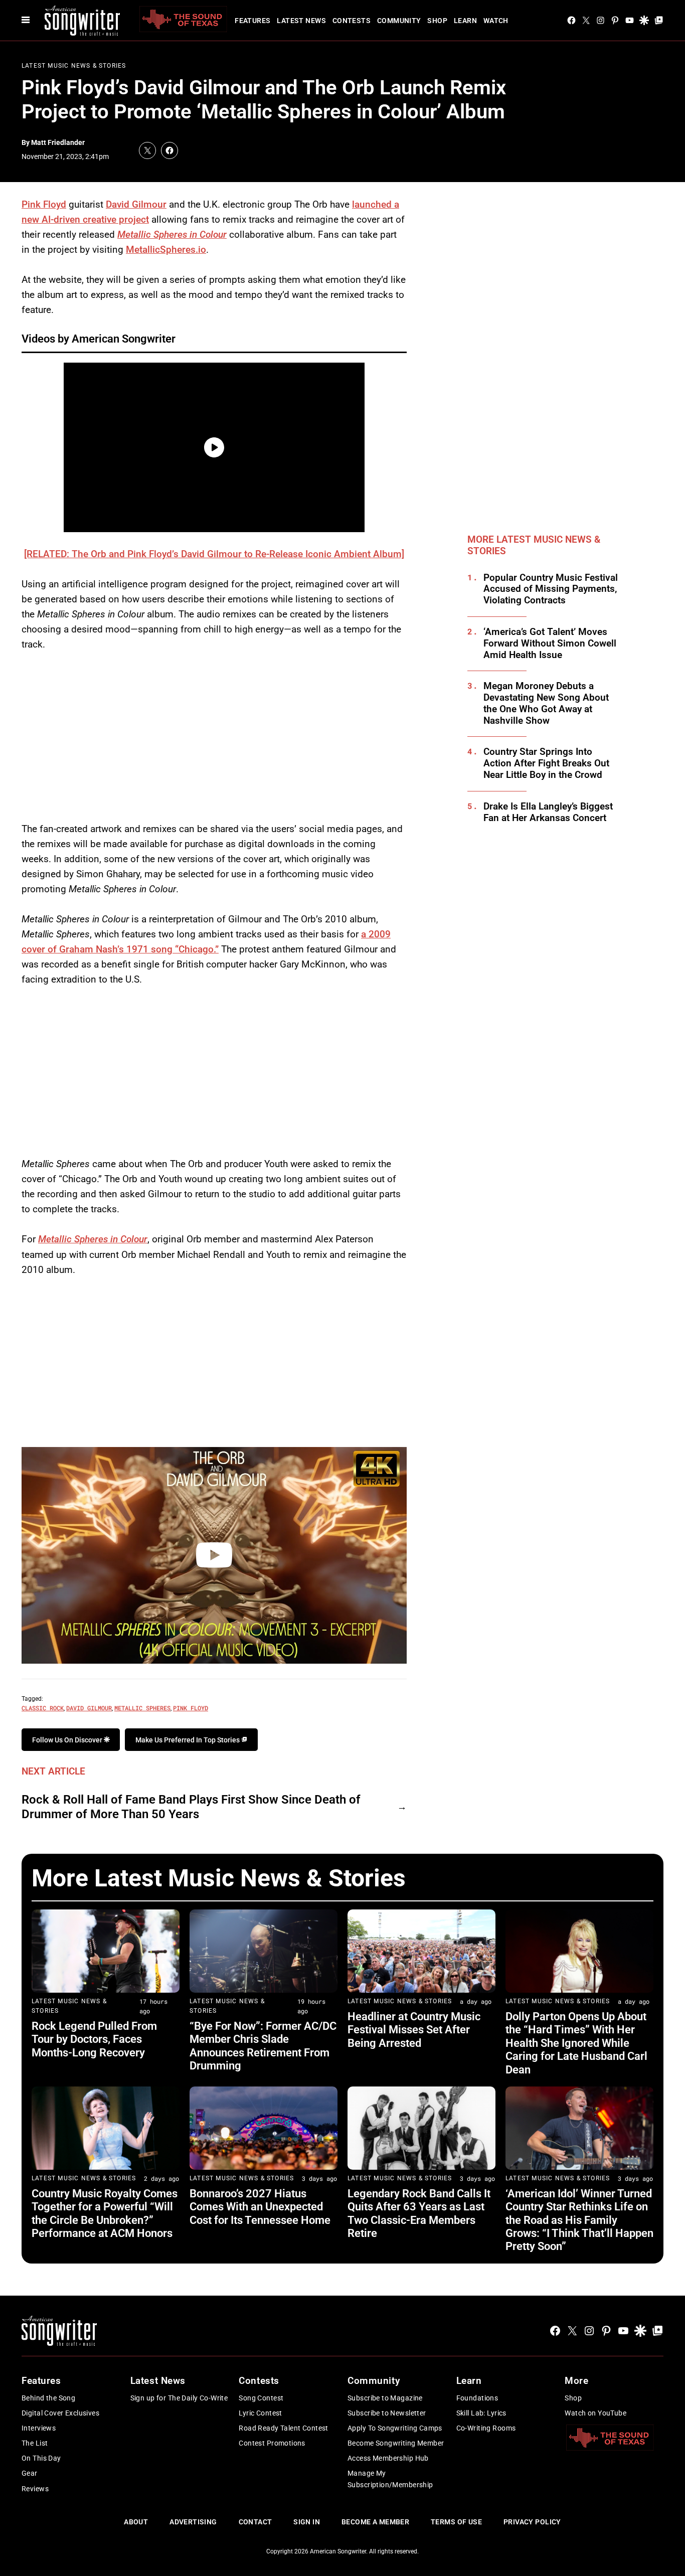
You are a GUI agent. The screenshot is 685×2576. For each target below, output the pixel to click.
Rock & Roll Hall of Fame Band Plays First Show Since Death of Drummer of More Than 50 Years (191, 1807)
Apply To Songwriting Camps (395, 2428)
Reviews (35, 2489)
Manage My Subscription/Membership (390, 2479)
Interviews (39, 2428)
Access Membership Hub (388, 2458)
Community (399, 21)
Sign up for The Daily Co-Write (179, 2398)
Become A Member (375, 2522)
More (576, 2381)
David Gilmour (136, 204)
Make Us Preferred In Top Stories (188, 1740)
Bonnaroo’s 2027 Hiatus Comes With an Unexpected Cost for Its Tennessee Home (260, 2207)
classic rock (43, 1708)
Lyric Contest (260, 2413)
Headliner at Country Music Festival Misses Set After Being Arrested (414, 2030)
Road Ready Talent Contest (284, 2428)
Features (252, 21)
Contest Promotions (272, 2443)
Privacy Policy (532, 2522)
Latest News (301, 21)
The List (35, 2443)
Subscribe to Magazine (385, 2398)
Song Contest (261, 2398)
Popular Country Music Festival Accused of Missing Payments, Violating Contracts (551, 589)
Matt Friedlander (58, 142)
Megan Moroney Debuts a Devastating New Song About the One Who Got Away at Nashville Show (546, 703)
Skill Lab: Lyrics (481, 2413)
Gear (30, 2473)
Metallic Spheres (142, 1708)
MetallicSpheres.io (166, 250)
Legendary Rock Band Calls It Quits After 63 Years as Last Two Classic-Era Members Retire (419, 2213)
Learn (465, 21)
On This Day (41, 2458)
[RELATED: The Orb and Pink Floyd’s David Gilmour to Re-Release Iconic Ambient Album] (214, 554)
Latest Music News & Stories (74, 66)
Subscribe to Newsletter (387, 2413)
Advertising (193, 2522)
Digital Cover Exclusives (60, 2413)
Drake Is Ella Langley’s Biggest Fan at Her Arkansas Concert (548, 812)
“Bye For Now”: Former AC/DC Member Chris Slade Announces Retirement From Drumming (263, 2046)
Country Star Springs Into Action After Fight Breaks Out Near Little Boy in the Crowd (546, 763)
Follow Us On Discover (68, 1740)
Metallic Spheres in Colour (172, 234)
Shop (437, 21)
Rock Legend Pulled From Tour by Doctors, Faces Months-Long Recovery (94, 2039)
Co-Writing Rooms (486, 2428)
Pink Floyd (44, 204)
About (136, 2522)
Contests (352, 21)
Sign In (307, 2522)
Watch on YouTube (595, 2413)
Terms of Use (456, 2522)
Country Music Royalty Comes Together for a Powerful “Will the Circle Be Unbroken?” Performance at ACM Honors (105, 2213)
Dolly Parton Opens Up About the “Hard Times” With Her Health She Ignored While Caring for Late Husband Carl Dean (576, 2043)
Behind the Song (48, 2398)
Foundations (477, 2398)
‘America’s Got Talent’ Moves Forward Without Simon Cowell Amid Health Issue (550, 643)
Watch (496, 21)
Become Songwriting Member (396, 2443)
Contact (255, 2522)
